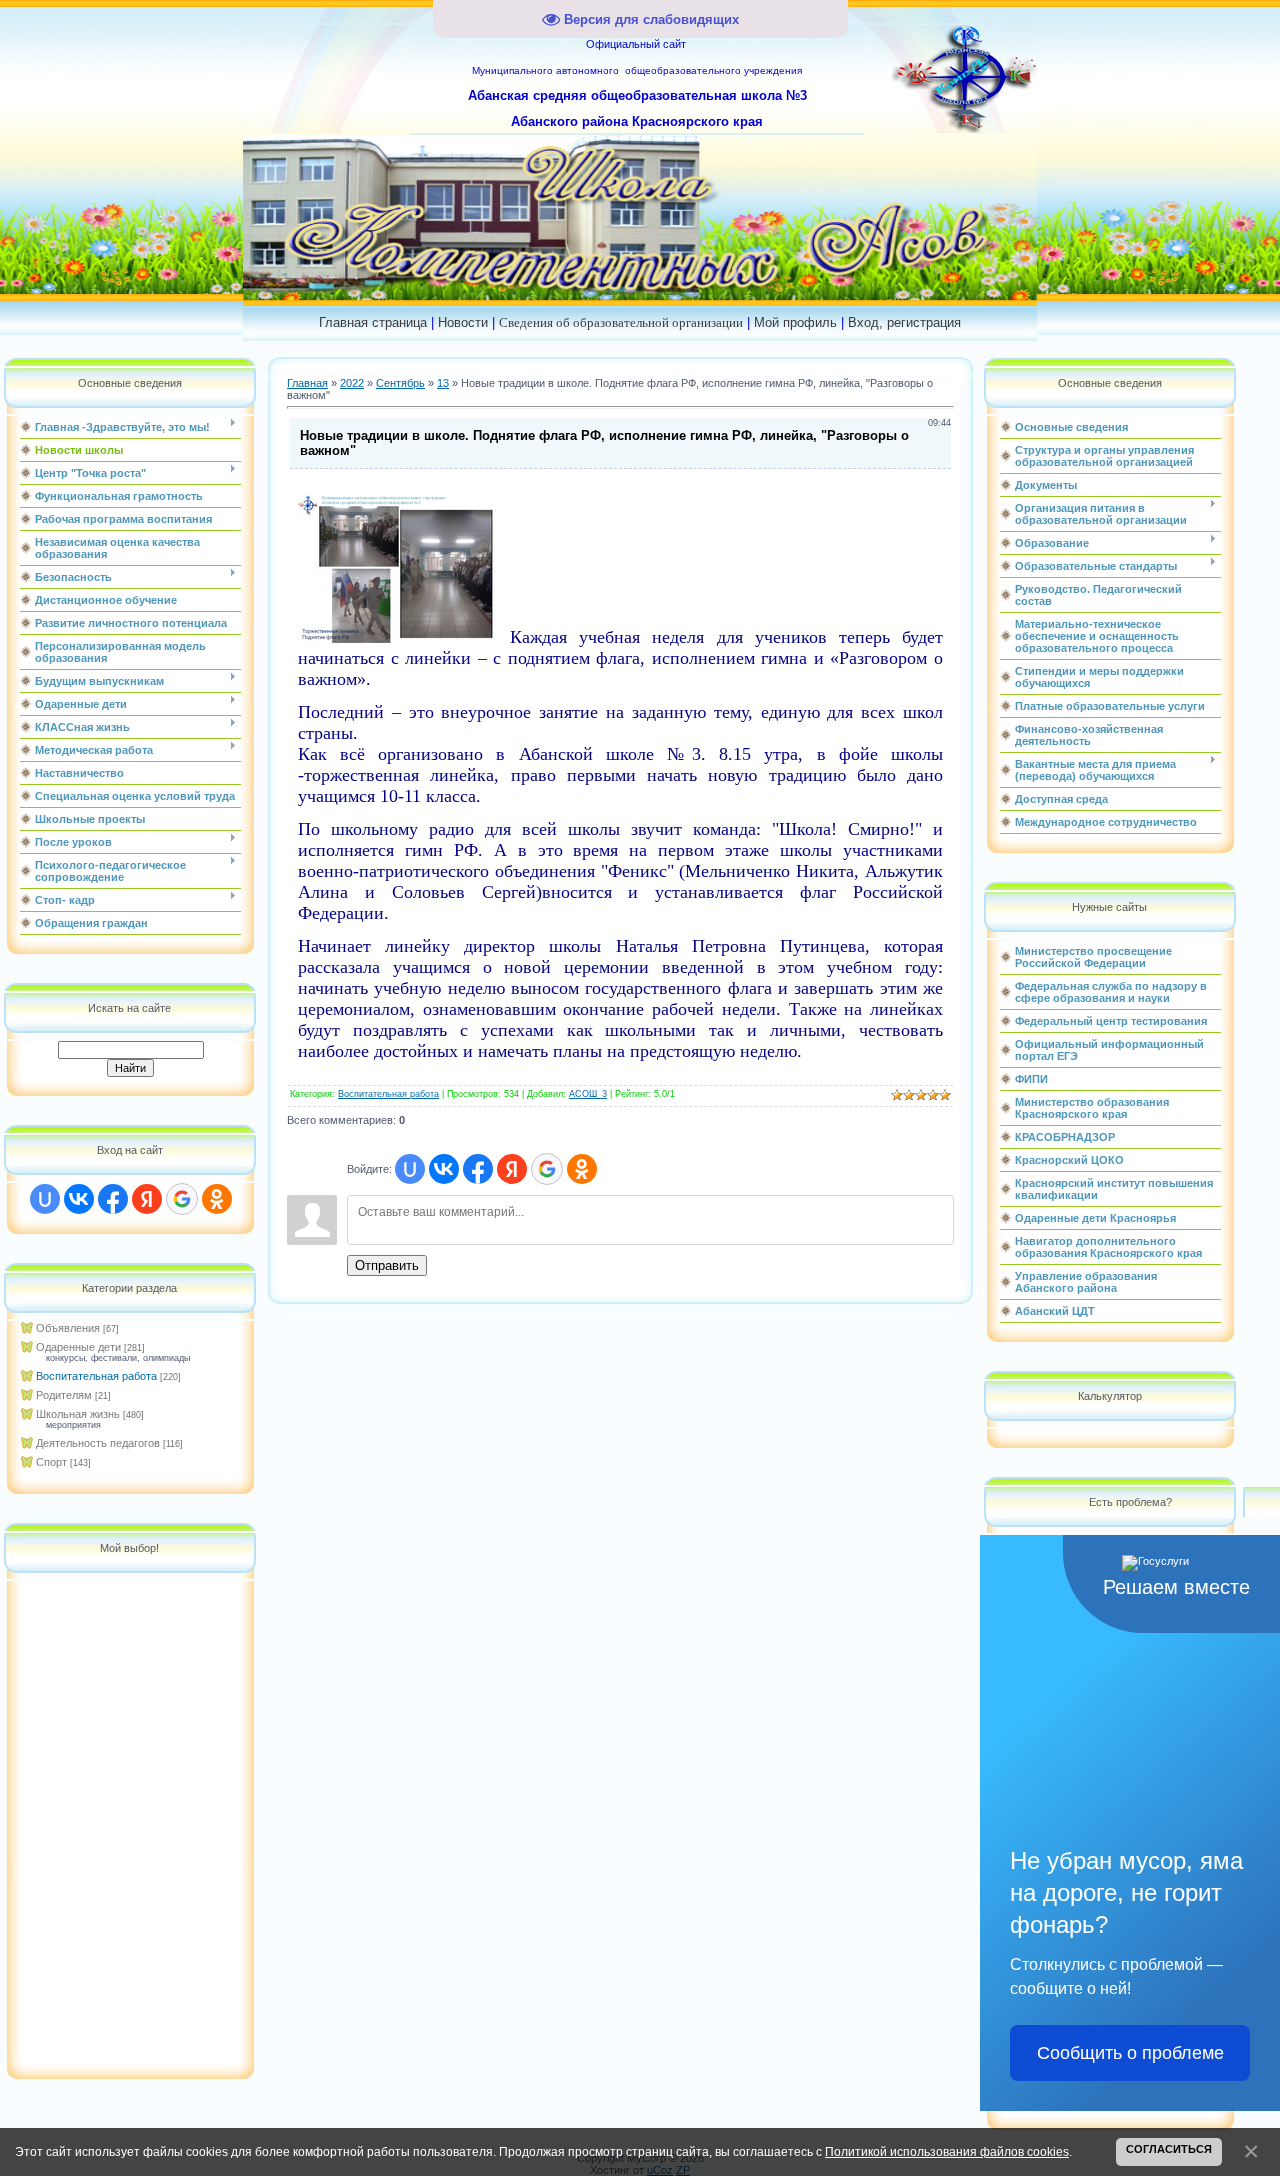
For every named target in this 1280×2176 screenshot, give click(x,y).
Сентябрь (400, 383)
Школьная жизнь (78, 1414)
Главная (307, 383)
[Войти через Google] (182, 1199)
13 (443, 383)
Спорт (51, 1462)
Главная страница (373, 322)
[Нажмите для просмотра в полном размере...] (398, 637)
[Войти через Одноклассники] (217, 1199)
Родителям (64, 1395)
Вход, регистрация (904, 322)
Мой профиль (795, 322)
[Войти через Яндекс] (147, 1199)
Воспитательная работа (96, 1376)
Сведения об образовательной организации (621, 322)
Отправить (387, 1265)
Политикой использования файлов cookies (947, 2151)
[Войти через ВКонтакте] (79, 1199)
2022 (352, 383)
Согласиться (1169, 2149)
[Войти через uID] (45, 1199)
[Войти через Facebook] (113, 1199)
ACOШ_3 (588, 1094)
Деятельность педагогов (98, 1443)
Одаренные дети (78, 1347)
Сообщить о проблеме (1130, 2053)
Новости (463, 322)
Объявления (68, 1328)
